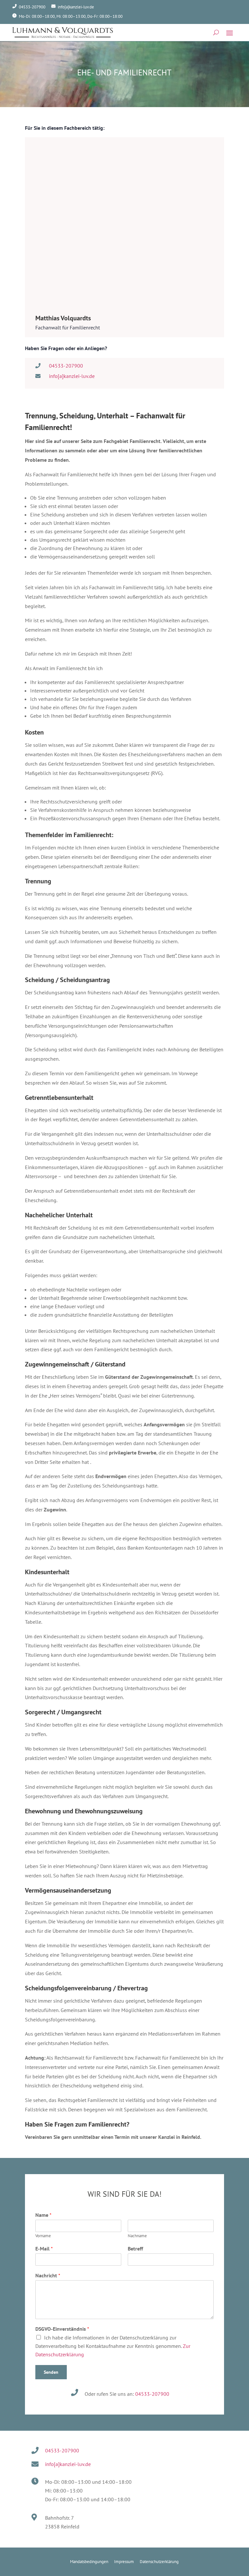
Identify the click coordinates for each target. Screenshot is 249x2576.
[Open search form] (216, 32)
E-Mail (44, 2249)
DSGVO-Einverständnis (62, 2329)
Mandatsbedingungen (89, 2562)
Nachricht (48, 2275)
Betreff (135, 2249)
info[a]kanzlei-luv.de (76, 7)
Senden (51, 2372)
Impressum (124, 2562)
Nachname (137, 2236)
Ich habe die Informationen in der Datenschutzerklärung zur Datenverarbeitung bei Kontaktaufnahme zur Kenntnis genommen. (113, 2346)
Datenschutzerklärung (159, 2562)
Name (43, 2215)
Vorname (43, 2236)
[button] (230, 33)
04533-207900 (152, 2394)
